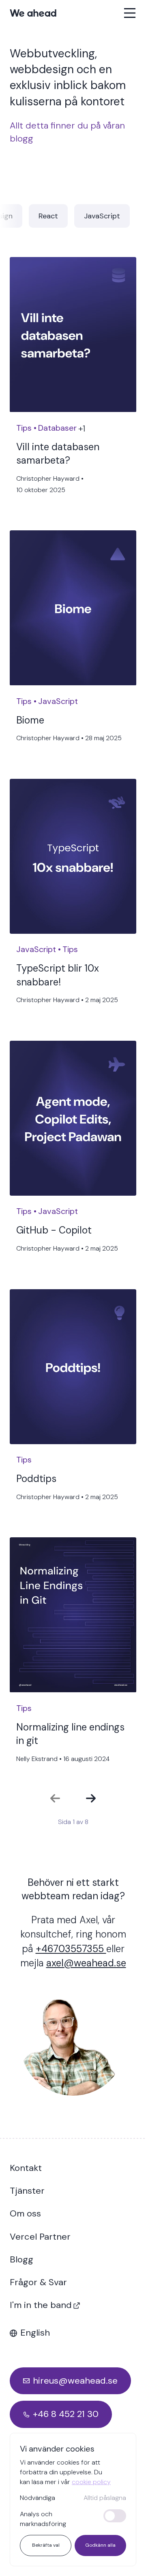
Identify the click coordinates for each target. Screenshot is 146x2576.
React (48, 216)
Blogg (21, 2259)
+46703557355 (71, 1949)
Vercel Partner (40, 2237)
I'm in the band (41, 2305)
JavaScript (102, 216)
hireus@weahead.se (75, 2381)
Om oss (25, 2213)
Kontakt (26, 2168)
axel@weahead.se (86, 1963)
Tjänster (27, 2191)
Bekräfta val (46, 2545)
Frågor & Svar (38, 2282)
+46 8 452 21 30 (66, 2414)
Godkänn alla (100, 2545)
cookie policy (91, 2482)
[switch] (115, 2516)
